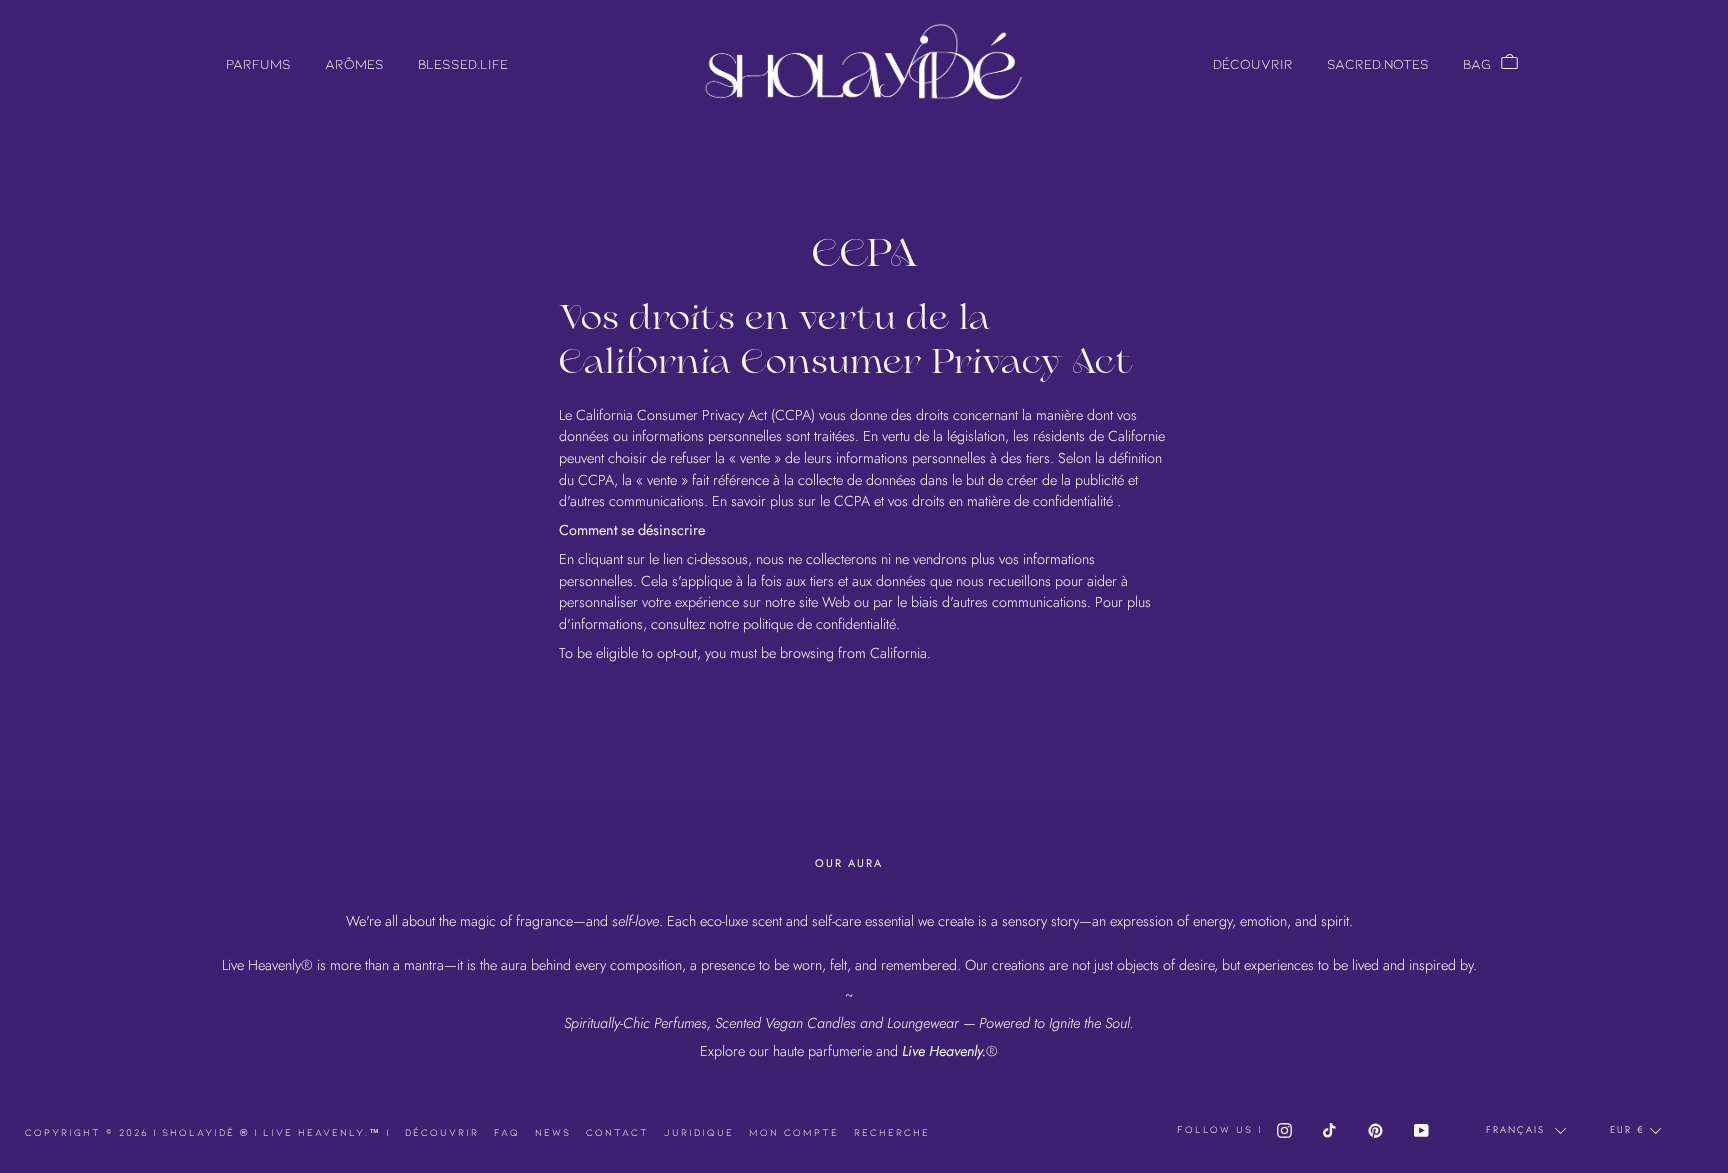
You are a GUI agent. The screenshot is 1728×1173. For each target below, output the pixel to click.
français (1518, 1130)
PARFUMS (258, 63)
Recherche (892, 1132)
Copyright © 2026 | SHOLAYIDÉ (139, 1132)
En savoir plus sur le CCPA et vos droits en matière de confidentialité (912, 501)
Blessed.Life (463, 63)
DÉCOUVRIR (1253, 63)
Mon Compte (794, 1132)
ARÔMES (354, 63)
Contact (617, 1132)
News (553, 1132)
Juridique (699, 1132)
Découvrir (442, 1132)
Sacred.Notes (1378, 63)
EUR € (1627, 1130)
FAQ (507, 1132)
